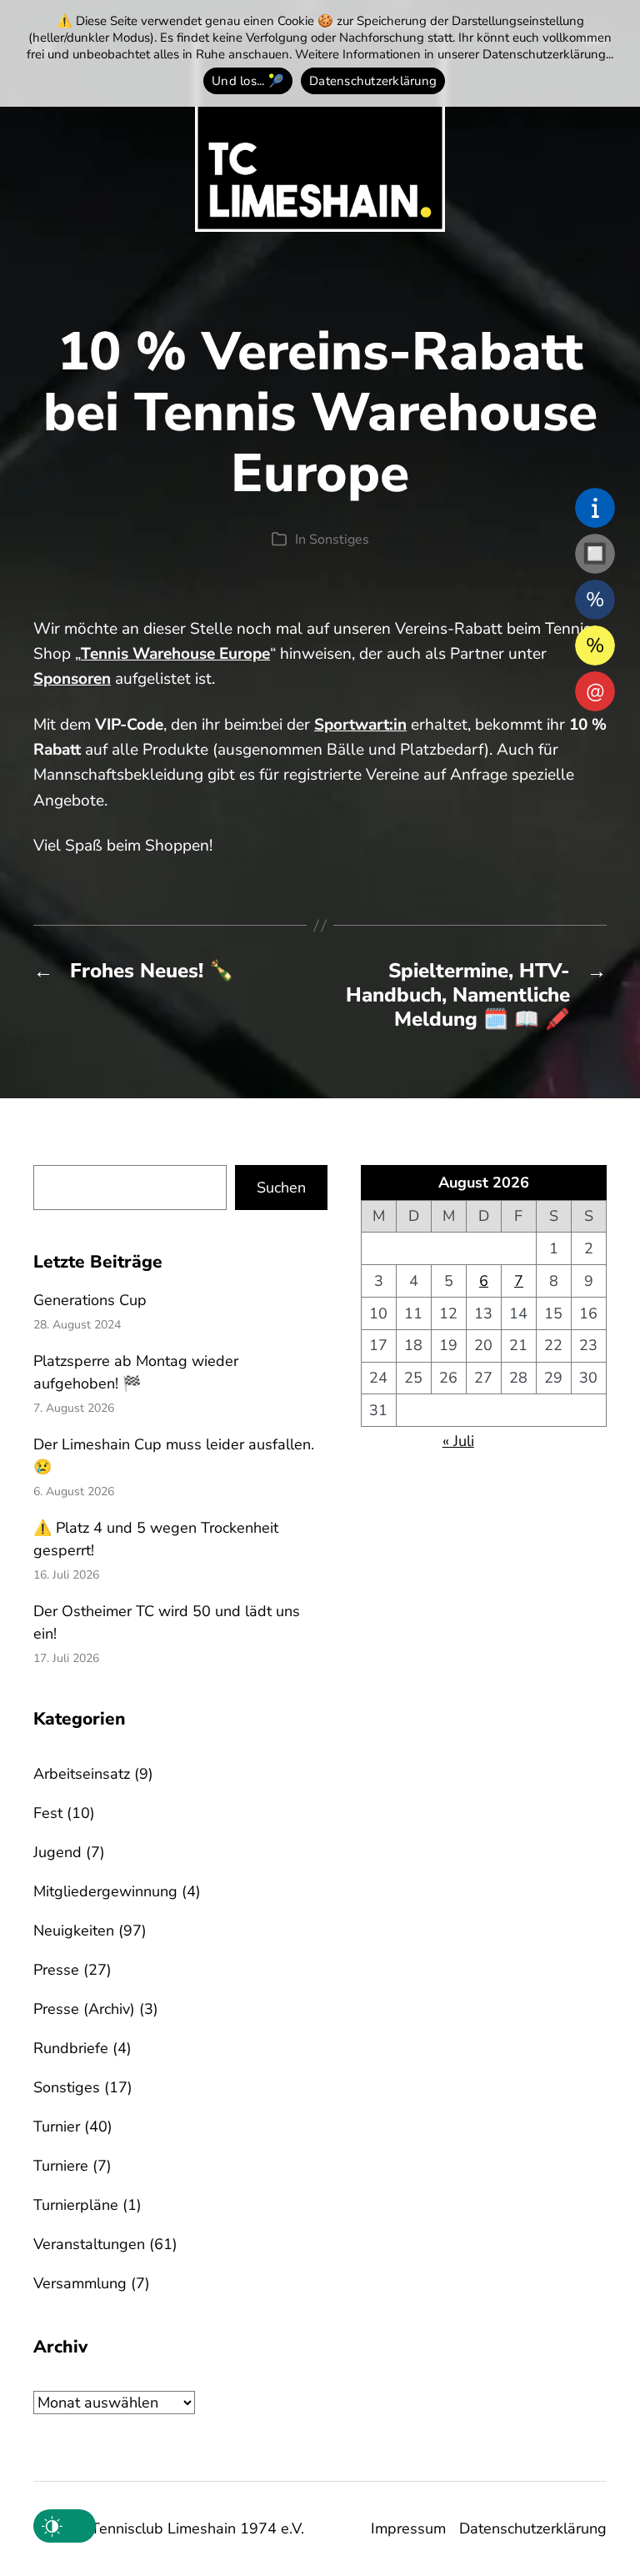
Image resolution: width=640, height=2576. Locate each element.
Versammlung (80, 2283)
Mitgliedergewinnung (105, 1891)
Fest (48, 1813)
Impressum (408, 2528)
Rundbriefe (71, 2048)
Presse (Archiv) (84, 2009)
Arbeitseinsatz (82, 1774)
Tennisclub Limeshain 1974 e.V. (197, 2528)
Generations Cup (90, 1300)
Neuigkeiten (74, 1931)
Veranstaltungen (89, 2244)
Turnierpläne (76, 2205)
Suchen (281, 1188)
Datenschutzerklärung (533, 2528)
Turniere (61, 2166)
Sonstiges (339, 540)
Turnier (57, 2127)
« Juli (458, 1441)
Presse (56, 1970)
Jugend (57, 1852)
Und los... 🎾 (248, 81)
